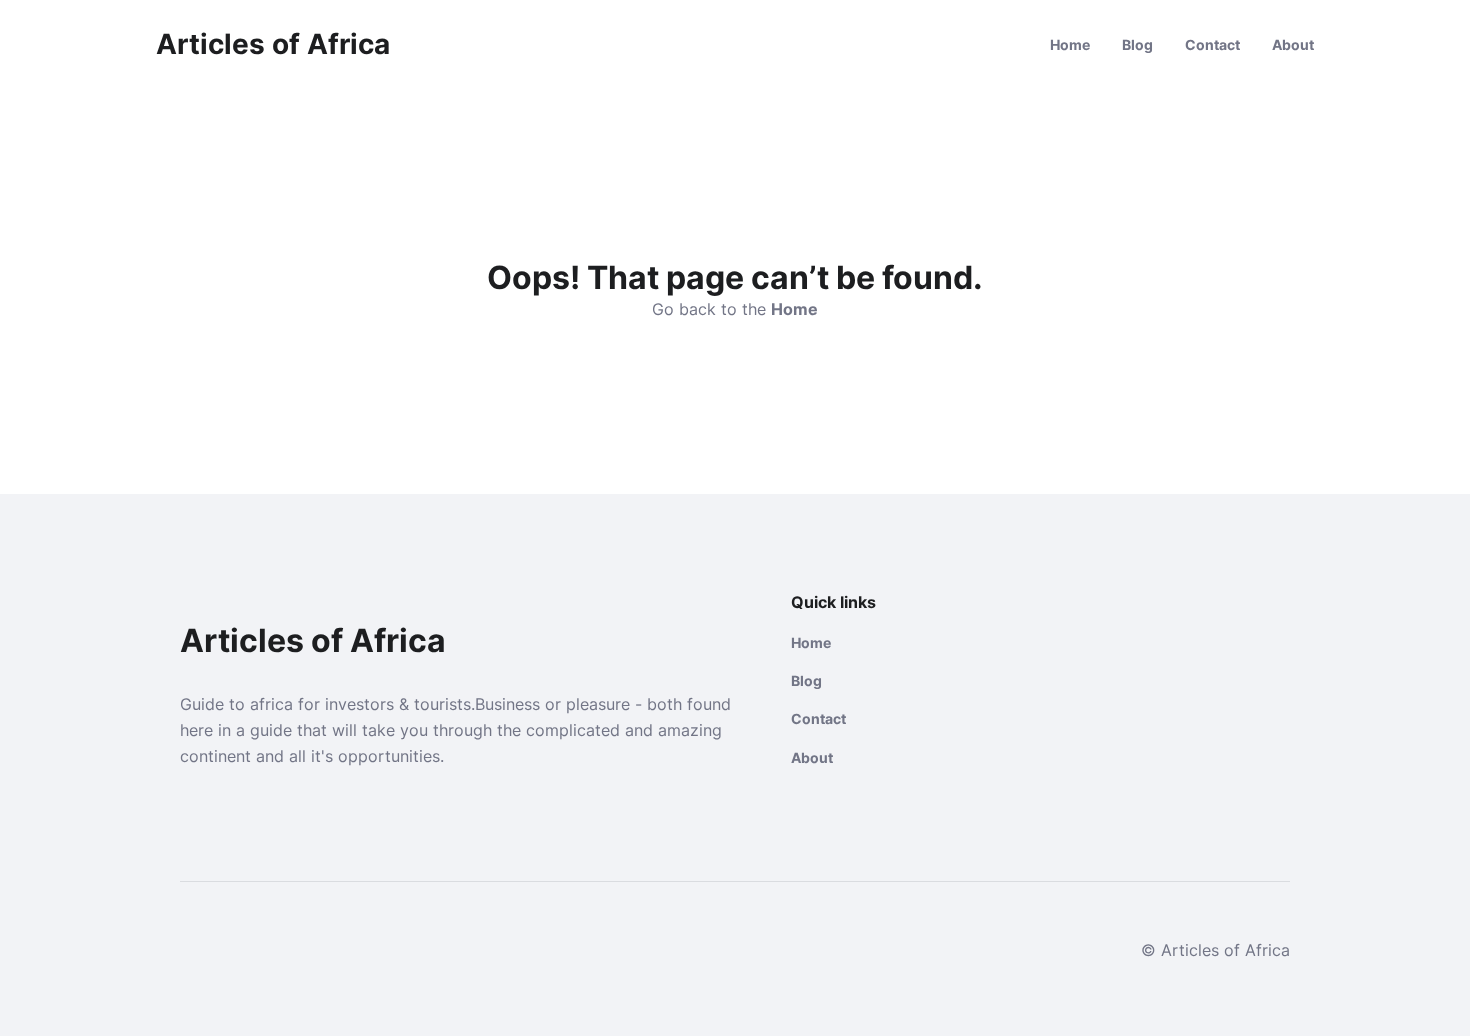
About (1293, 44)
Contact (1212, 44)
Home (1070, 44)
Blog (1137, 44)
